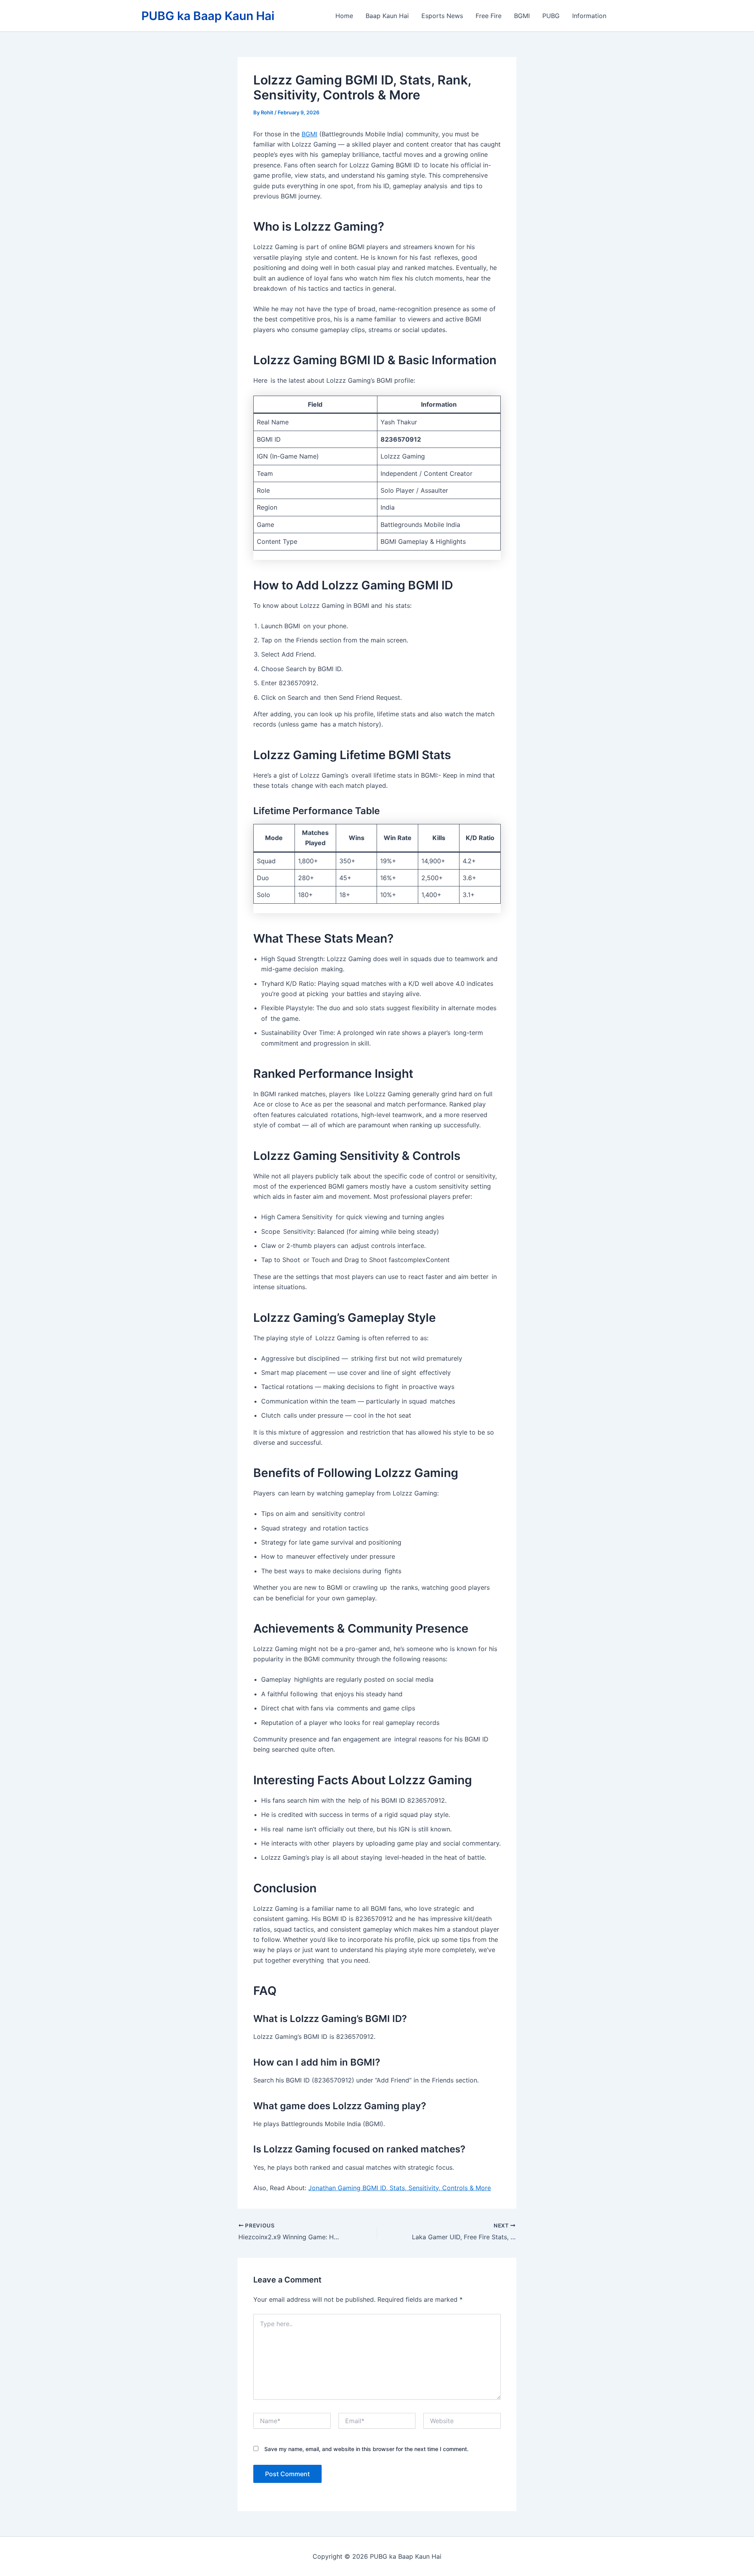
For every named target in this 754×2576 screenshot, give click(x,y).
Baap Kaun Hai (387, 16)
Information (589, 16)
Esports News (442, 16)
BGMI (522, 16)
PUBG (551, 16)
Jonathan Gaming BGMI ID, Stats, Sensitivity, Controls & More (400, 2188)
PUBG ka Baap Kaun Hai (208, 16)
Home (344, 16)
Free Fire (489, 16)
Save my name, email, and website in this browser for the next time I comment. (366, 2449)
